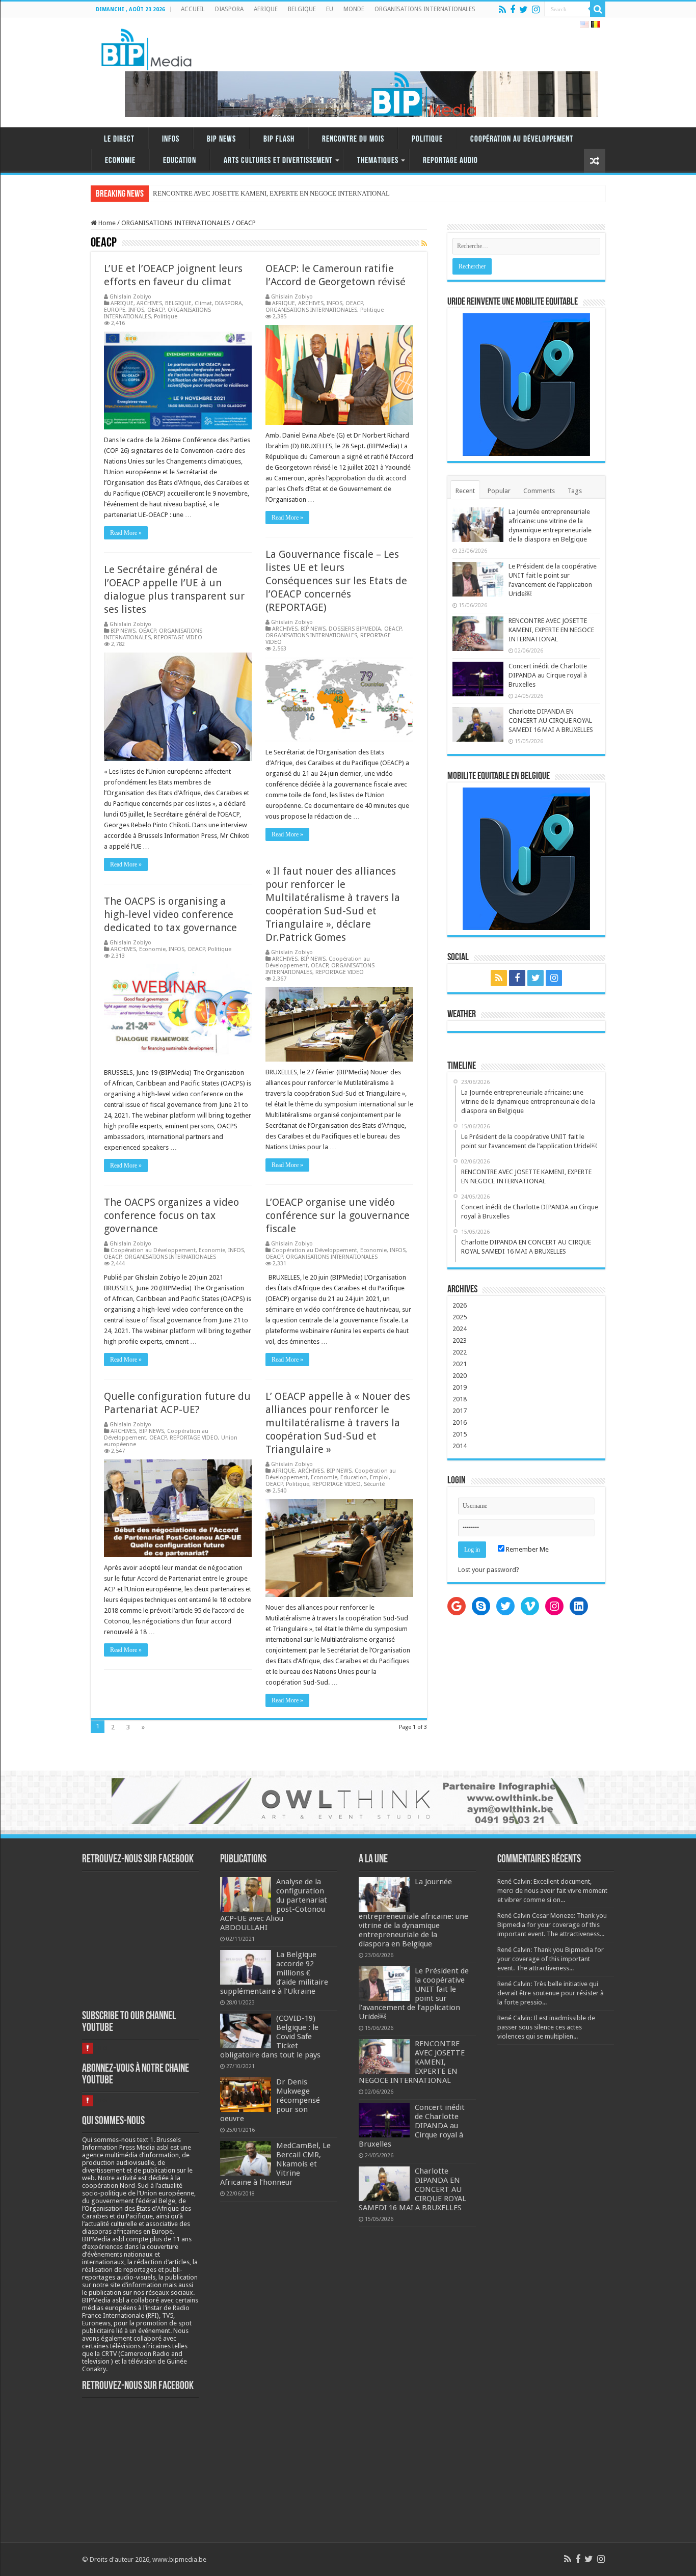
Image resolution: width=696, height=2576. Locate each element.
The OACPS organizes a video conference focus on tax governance (171, 1215)
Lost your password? (489, 1570)
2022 (460, 1352)
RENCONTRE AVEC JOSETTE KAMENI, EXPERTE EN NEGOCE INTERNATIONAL (551, 630)
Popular (499, 491)
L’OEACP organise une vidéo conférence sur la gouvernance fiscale (338, 1215)
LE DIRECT (119, 139)
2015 (460, 1434)
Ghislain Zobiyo (130, 297)
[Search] (598, 9)
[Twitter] (524, 10)
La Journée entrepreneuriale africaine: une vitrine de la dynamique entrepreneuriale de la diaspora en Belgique (413, 1913)
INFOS (171, 139)
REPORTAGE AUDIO (450, 161)
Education (180, 161)
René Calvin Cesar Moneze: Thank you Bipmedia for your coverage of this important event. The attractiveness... (552, 1925)
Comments (539, 491)
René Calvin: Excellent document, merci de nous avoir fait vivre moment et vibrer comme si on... (552, 1891)
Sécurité (374, 1484)
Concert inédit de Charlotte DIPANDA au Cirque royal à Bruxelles (548, 675)
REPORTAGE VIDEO (178, 638)
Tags (575, 491)
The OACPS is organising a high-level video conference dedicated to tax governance (170, 914)
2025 (460, 1317)
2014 (460, 1446)
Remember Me (527, 1549)
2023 (460, 1340)
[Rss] (502, 10)
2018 (460, 1399)
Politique (427, 139)
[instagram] (536, 10)
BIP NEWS (221, 139)
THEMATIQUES (378, 161)
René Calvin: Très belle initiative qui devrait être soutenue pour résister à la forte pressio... (551, 1993)
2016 (460, 1422)
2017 (460, 1411)
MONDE (354, 9)
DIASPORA (229, 9)
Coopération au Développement (522, 139)
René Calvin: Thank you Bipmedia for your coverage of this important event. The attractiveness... (551, 1959)
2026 (460, 1305)
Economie (120, 161)
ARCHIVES (149, 303)
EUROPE (115, 310)
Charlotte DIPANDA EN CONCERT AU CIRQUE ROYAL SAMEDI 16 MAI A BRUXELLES (551, 721)
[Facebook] (513, 10)
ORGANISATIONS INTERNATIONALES (425, 9)
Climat (203, 303)
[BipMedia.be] (146, 47)
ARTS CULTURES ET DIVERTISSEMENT (278, 161)
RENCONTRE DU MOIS (353, 139)
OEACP (156, 310)
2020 (460, 1376)
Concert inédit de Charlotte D (194, 193)
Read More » (126, 533)
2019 (460, 1387)
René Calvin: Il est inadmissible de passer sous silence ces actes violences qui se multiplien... (546, 2027)
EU (330, 9)
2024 (460, 1329)
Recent (465, 491)
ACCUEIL (193, 9)
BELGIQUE (302, 9)
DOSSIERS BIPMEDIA (355, 629)
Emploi (379, 1477)
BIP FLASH (279, 139)
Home (106, 223)
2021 (460, 1364)
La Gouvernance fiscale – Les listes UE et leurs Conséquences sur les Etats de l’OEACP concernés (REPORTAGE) (336, 581)
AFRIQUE (266, 9)
